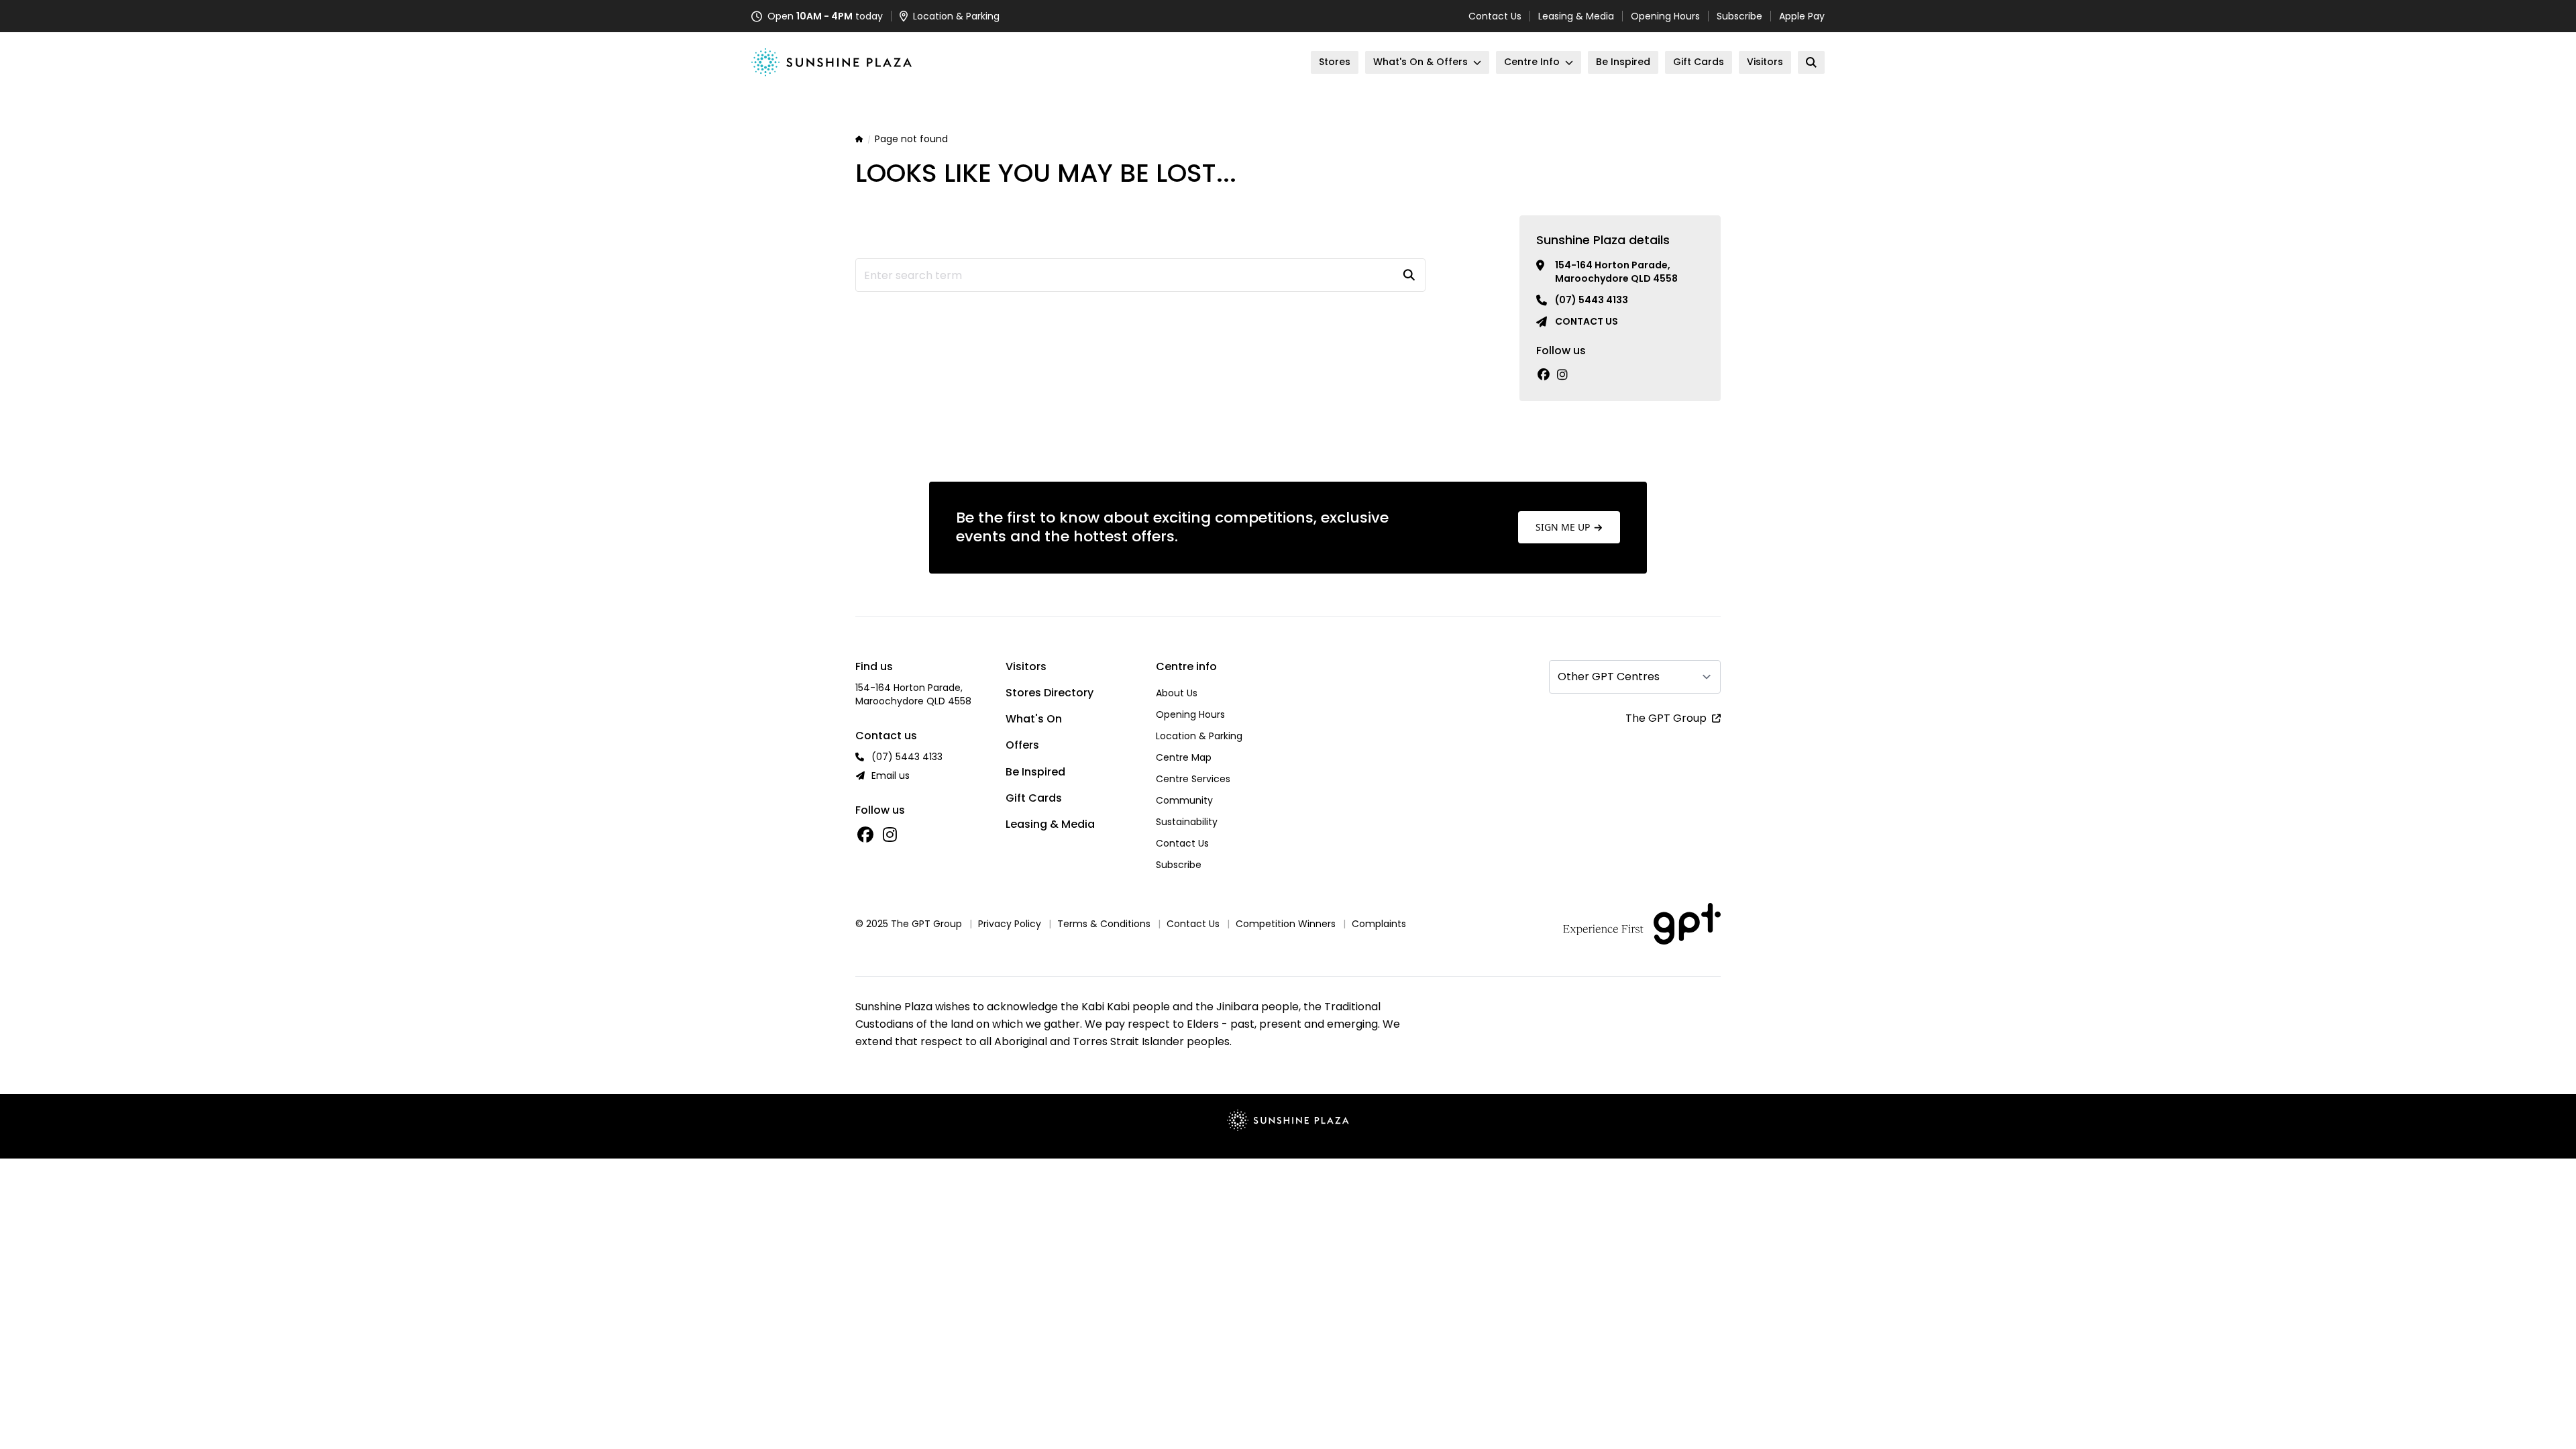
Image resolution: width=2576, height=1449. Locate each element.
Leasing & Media (1576, 16)
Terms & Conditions (1104, 924)
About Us (1177, 693)
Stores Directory (1050, 693)
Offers (1022, 745)
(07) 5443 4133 (1592, 300)
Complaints (1379, 924)
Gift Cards (1034, 798)
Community (1184, 800)
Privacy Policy (1010, 924)
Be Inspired (1035, 772)
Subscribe (1739, 16)
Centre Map (1184, 757)
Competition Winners (1286, 924)
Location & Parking (1199, 736)
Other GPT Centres (1609, 677)
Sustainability (1187, 822)
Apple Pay (1802, 16)
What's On (1034, 719)
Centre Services (1193, 779)
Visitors (1026, 666)
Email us (891, 775)
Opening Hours (1665, 16)
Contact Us (1495, 16)
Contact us (1587, 321)
